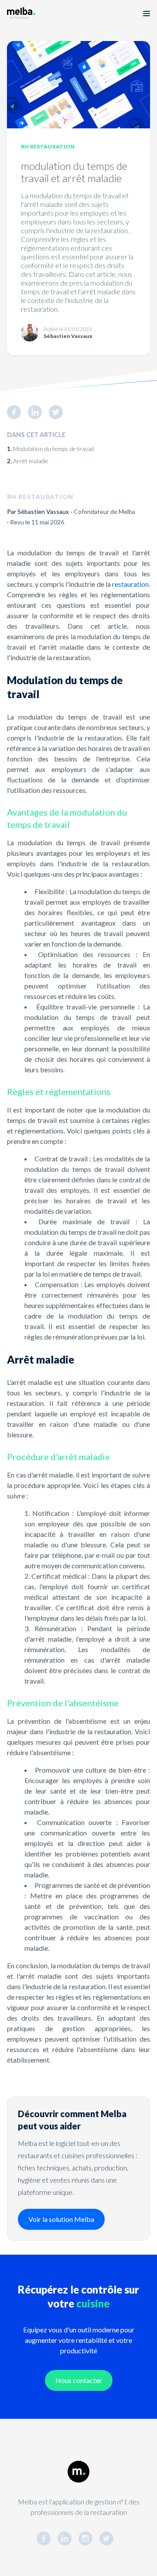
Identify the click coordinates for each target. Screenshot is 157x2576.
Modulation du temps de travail (53, 449)
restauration (130, 584)
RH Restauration (48, 146)
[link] (17, 412)
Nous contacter (79, 2380)
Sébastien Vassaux (43, 511)
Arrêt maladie (31, 461)
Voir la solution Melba (61, 2219)
